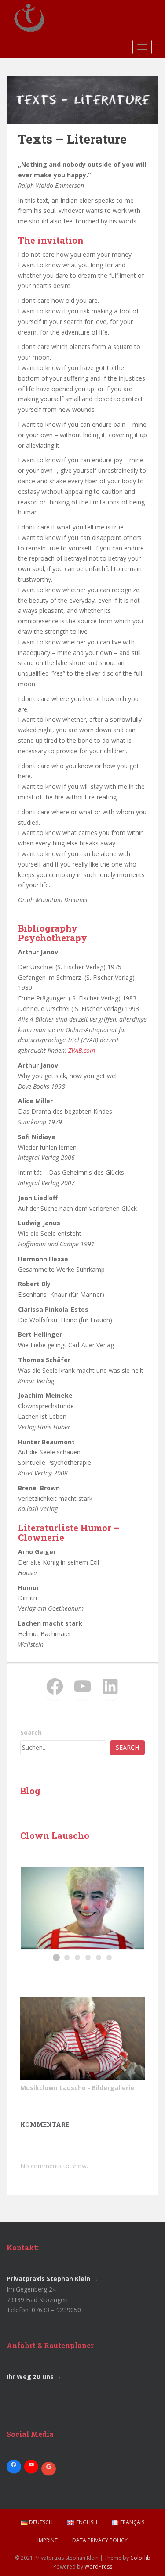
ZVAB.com (82, 1050)
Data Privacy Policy (100, 2540)
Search (31, 1732)
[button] (56, 1957)
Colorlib (140, 2558)
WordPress (98, 2567)
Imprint (48, 2540)
